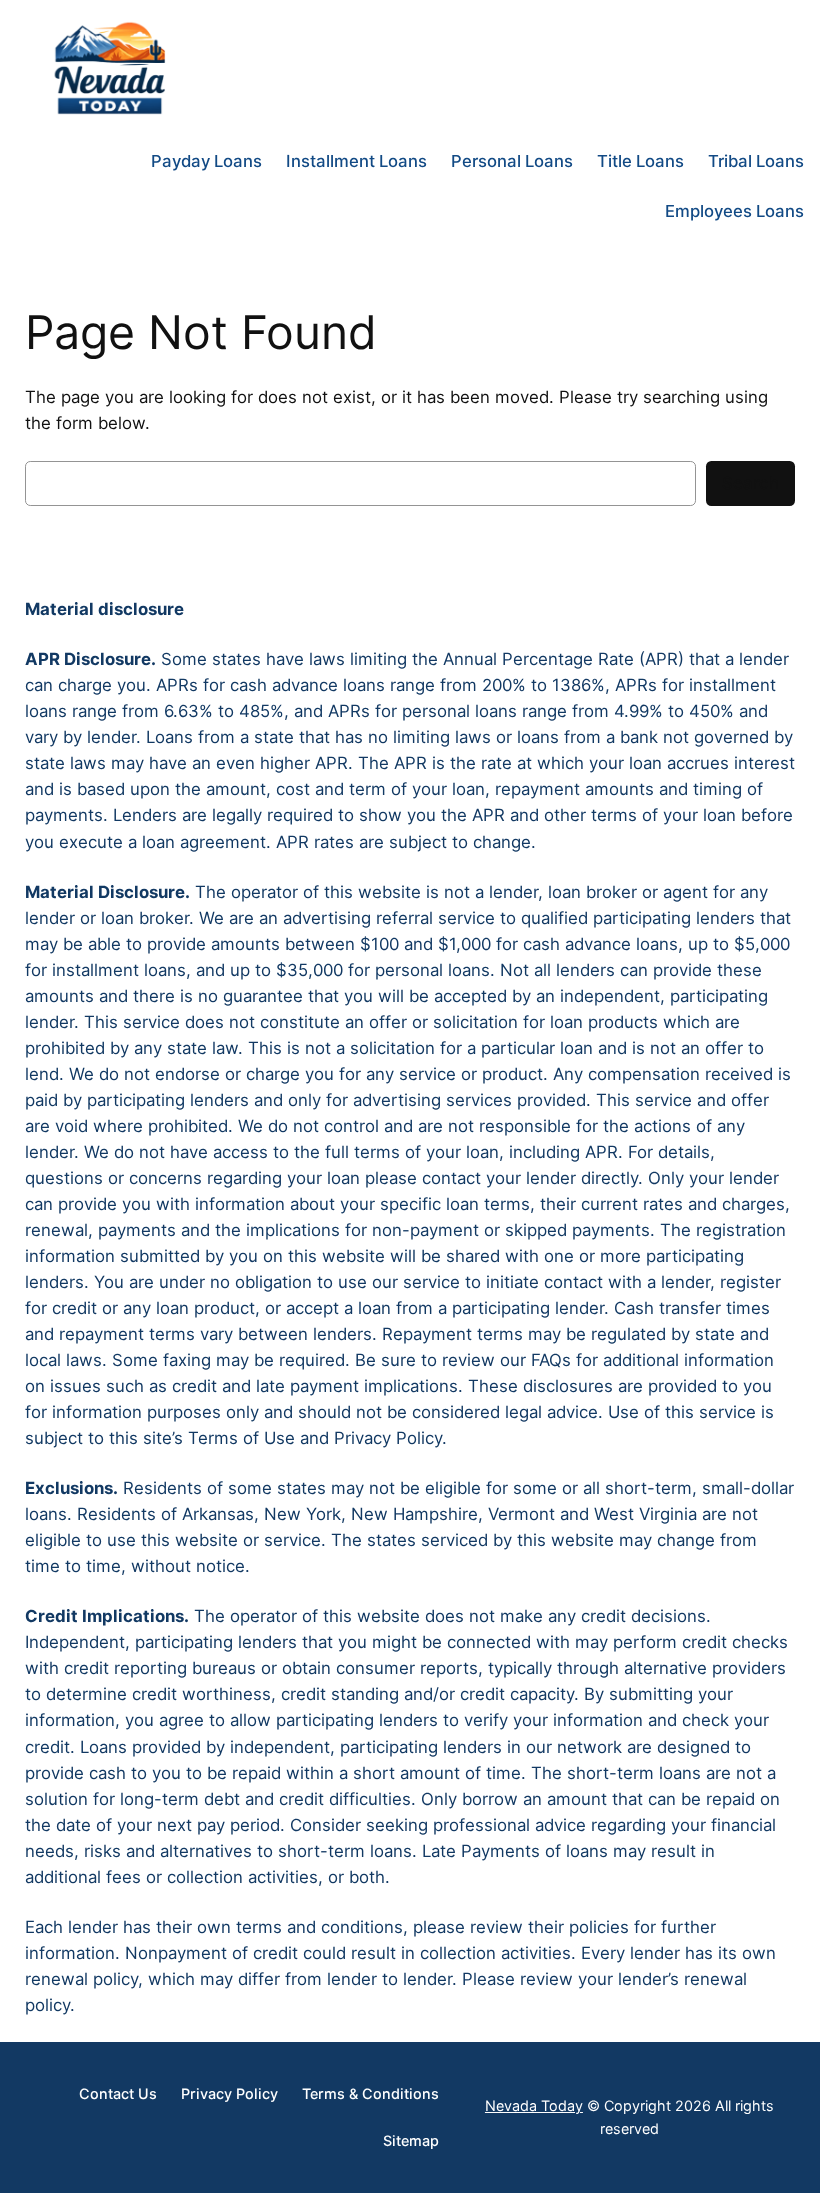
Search (750, 483)
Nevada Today (534, 2105)
